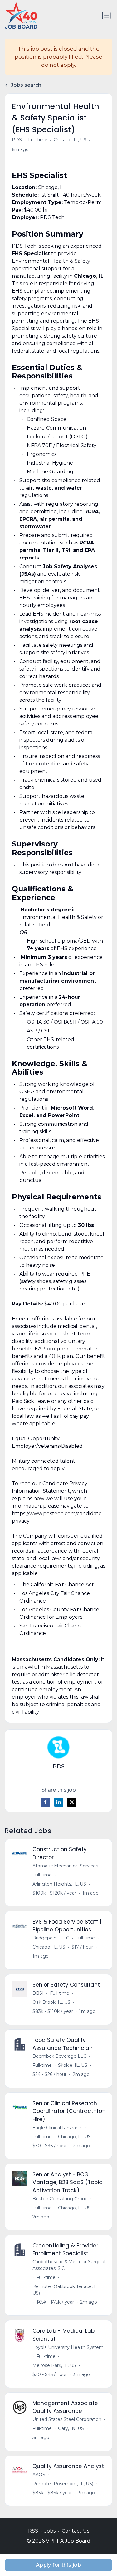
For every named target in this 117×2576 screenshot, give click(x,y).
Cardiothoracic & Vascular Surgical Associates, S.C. (69, 2265)
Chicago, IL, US (70, 140)
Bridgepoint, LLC (51, 1938)
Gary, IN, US (71, 2428)
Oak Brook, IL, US (51, 2002)
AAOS (39, 2475)
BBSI (38, 1993)
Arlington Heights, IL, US (59, 1884)
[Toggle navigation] (106, 16)
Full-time (38, 140)
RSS (33, 2531)
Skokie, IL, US (73, 2065)
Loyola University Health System (68, 2347)
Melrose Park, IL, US (54, 2365)
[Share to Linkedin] (59, 1802)
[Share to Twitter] (72, 1802)
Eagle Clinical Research (58, 2128)
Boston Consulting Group (60, 2199)
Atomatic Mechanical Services (65, 1866)
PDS (17, 140)
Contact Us (76, 2531)
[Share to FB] (46, 1802)
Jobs (50, 2531)
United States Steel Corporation (67, 2419)
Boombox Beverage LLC (59, 2056)
